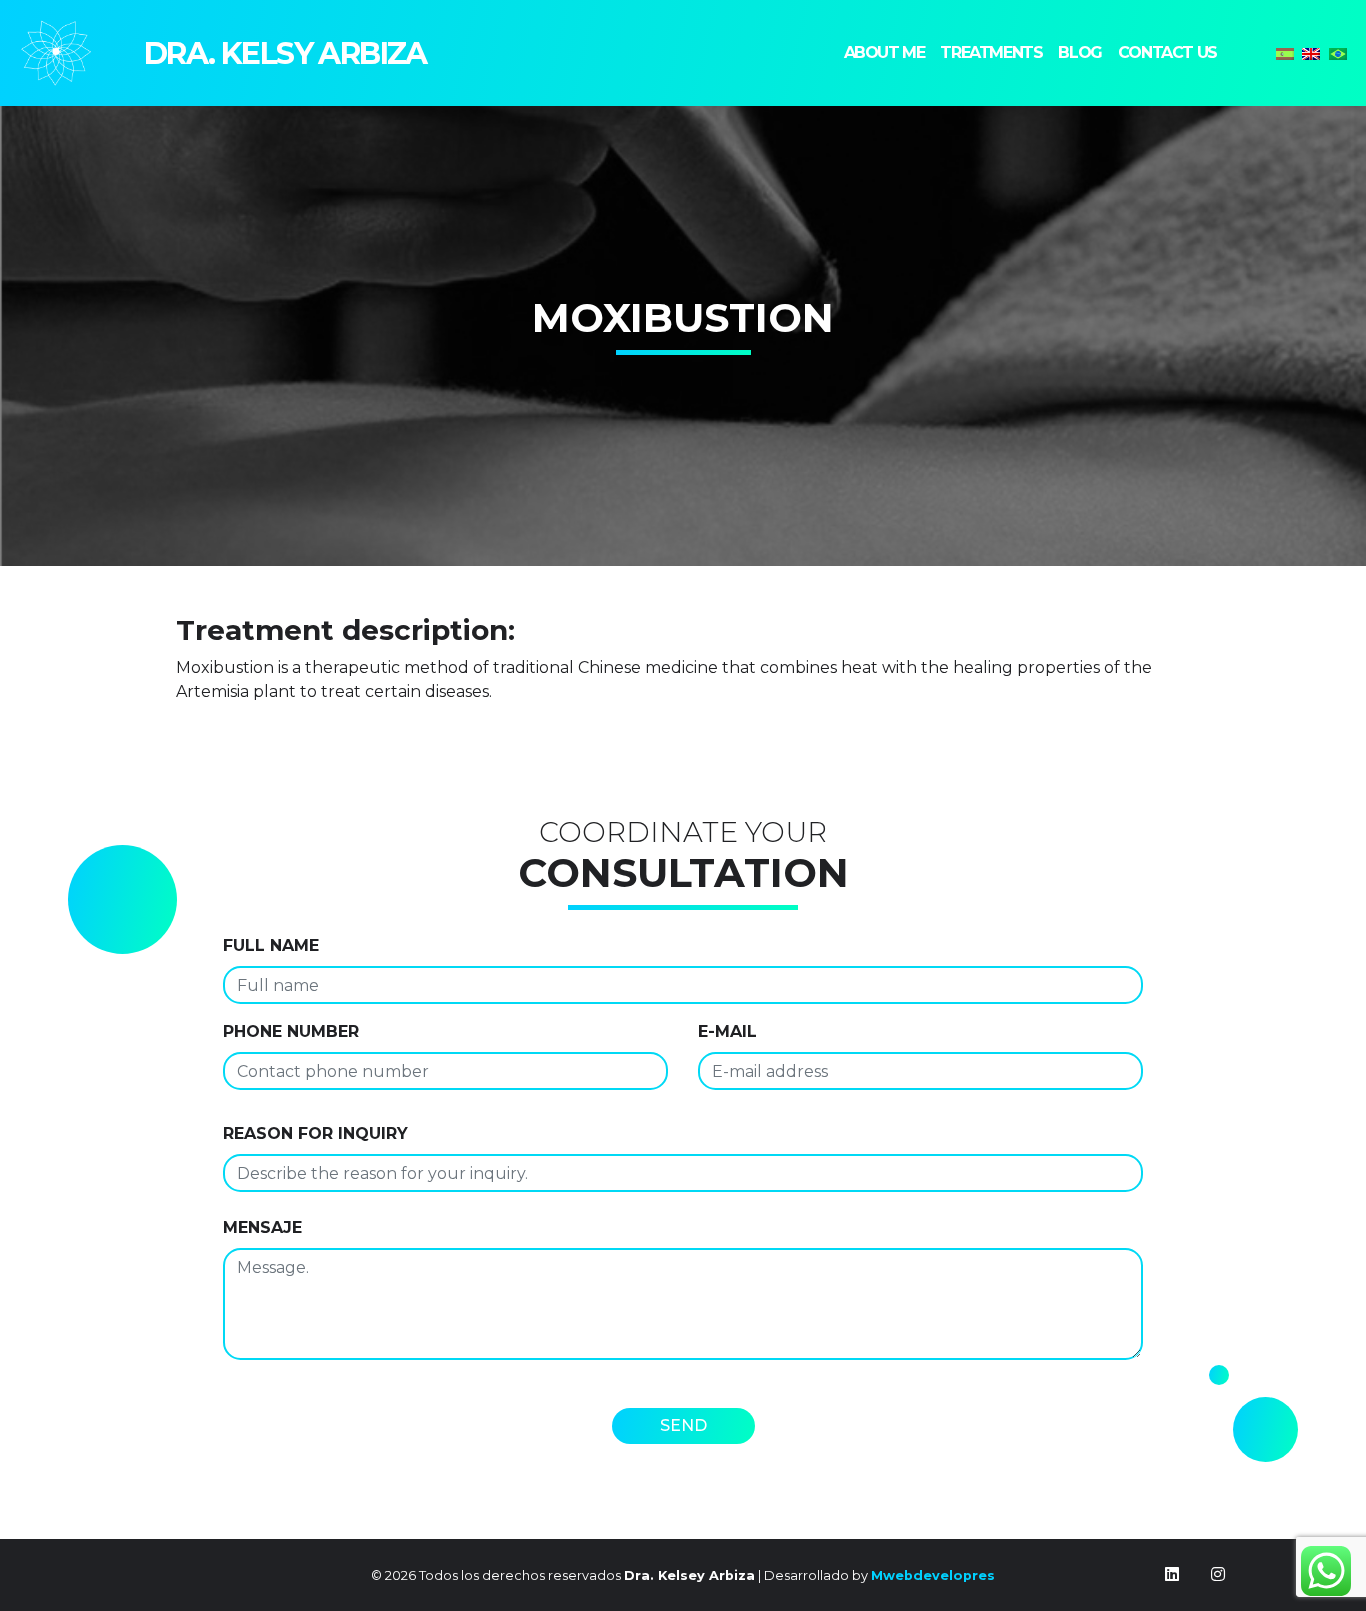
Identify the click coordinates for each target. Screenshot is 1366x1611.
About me (884, 52)
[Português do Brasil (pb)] (1338, 52)
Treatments (991, 52)
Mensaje (262, 1227)
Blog (1079, 52)
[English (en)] (1311, 52)
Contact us (1167, 52)
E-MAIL (727, 1031)
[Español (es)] (1285, 52)
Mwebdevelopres (933, 1575)
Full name (271, 945)
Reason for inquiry (315, 1133)
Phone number (291, 1031)
